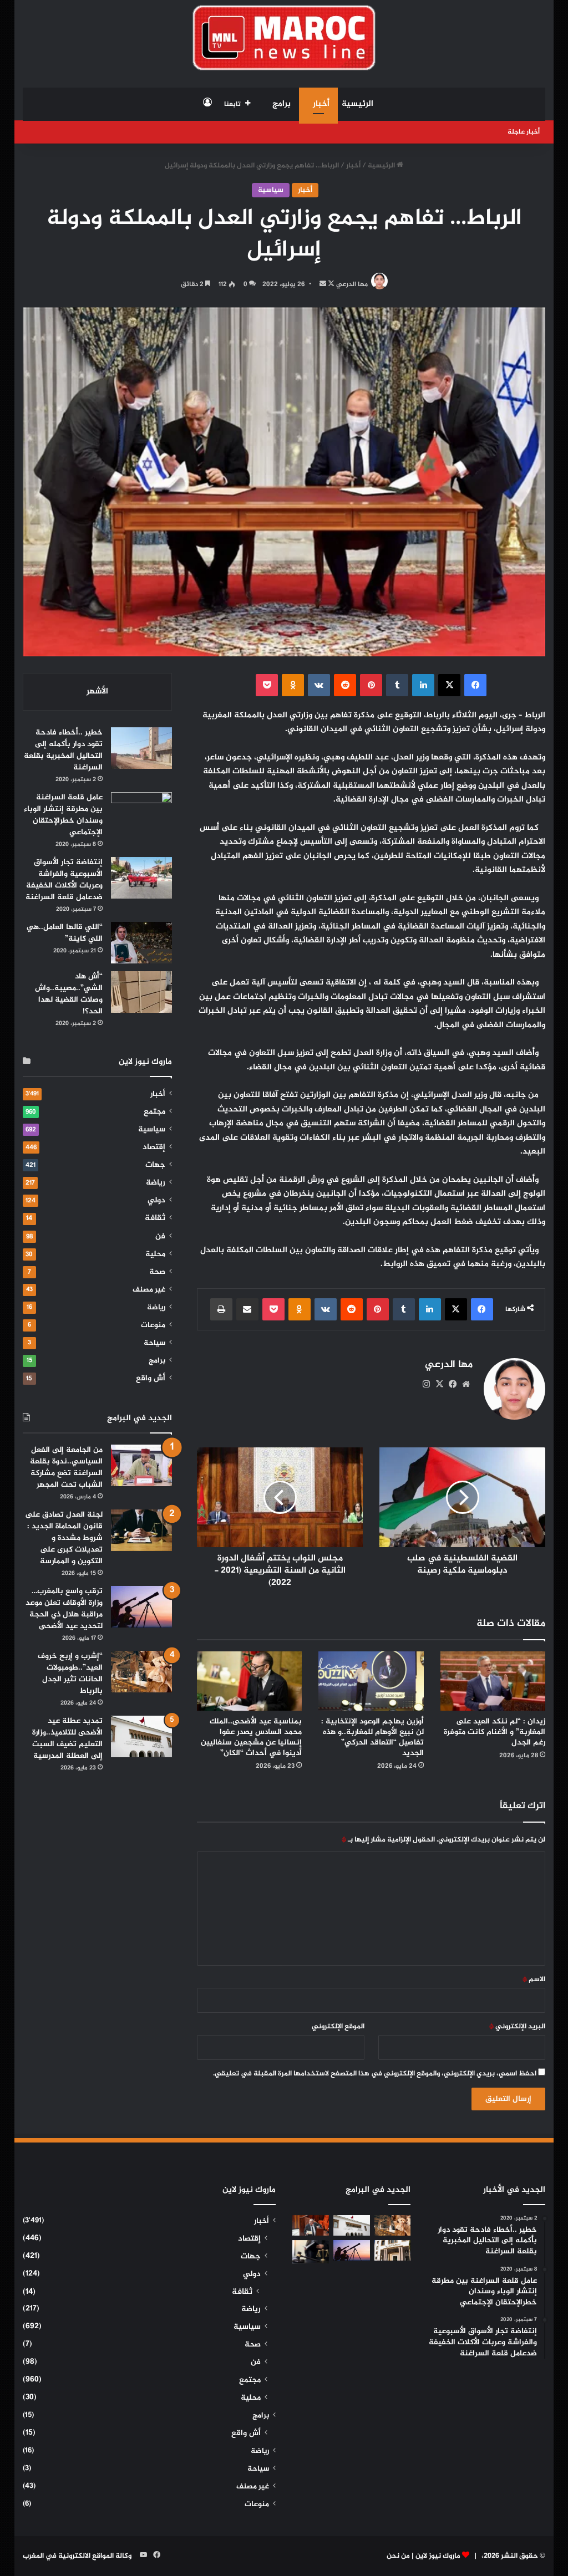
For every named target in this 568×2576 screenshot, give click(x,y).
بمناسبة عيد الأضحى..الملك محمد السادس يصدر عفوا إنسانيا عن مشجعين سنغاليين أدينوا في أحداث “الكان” (251, 1737)
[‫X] (439, 1384)
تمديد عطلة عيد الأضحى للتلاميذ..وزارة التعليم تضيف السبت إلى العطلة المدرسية (67, 1738)
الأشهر (97, 692)
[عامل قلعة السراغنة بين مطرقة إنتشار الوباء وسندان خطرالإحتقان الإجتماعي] (141, 813)
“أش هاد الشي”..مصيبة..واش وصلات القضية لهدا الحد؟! (69, 994)
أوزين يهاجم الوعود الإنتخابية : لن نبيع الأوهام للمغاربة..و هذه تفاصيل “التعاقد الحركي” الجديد (372, 1737)
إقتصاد (154, 1147)
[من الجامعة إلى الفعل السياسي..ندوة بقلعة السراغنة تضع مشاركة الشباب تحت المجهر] (141, 1465)
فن (160, 1237)
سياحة (154, 1343)
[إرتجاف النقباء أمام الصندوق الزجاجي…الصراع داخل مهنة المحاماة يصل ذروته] (311, 2252)
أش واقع (151, 1379)
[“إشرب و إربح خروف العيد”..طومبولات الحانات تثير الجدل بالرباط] (141, 1672)
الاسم (534, 1980)
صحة (157, 1272)
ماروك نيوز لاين (438, 2556)
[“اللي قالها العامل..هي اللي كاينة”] (141, 943)
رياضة (156, 1183)
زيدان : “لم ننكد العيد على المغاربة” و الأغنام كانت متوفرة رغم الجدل (495, 1732)
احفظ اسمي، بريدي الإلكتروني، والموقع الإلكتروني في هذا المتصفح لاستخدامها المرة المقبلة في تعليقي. (375, 2074)
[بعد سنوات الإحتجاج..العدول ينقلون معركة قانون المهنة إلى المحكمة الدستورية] (393, 2250)
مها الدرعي (352, 284)
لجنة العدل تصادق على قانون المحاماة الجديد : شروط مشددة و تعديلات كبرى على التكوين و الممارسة (64, 1538)
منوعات (153, 1325)
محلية (155, 1254)
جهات (155, 1165)
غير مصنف (149, 1290)
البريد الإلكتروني (517, 2027)
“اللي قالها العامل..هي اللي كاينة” (65, 933)
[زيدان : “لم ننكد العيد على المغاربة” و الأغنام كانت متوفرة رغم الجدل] (493, 1681)
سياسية (271, 190)
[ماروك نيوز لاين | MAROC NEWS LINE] (284, 38)
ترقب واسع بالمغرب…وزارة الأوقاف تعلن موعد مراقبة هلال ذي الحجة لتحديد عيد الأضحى (64, 1609)
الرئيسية (357, 104)
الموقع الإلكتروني (338, 2027)
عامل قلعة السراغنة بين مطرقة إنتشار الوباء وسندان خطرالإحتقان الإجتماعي (63, 815)
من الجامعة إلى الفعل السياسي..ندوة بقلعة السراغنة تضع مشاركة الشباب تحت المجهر (66, 1467)
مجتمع (154, 1112)
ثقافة (155, 1218)
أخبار (321, 104)
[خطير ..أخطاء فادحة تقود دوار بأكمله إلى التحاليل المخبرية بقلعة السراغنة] (141, 748)
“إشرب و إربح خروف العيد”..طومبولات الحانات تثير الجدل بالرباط (70, 1674)
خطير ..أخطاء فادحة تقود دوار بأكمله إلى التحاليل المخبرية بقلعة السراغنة (63, 750)
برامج (282, 104)
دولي (156, 1201)
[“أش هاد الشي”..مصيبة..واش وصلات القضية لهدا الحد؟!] (141, 992)
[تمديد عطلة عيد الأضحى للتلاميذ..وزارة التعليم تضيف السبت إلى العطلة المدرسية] (141, 1736)
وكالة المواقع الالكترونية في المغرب (77, 2556)
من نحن (398, 2556)
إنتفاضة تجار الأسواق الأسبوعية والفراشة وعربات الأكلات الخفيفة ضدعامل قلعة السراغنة (64, 880)
